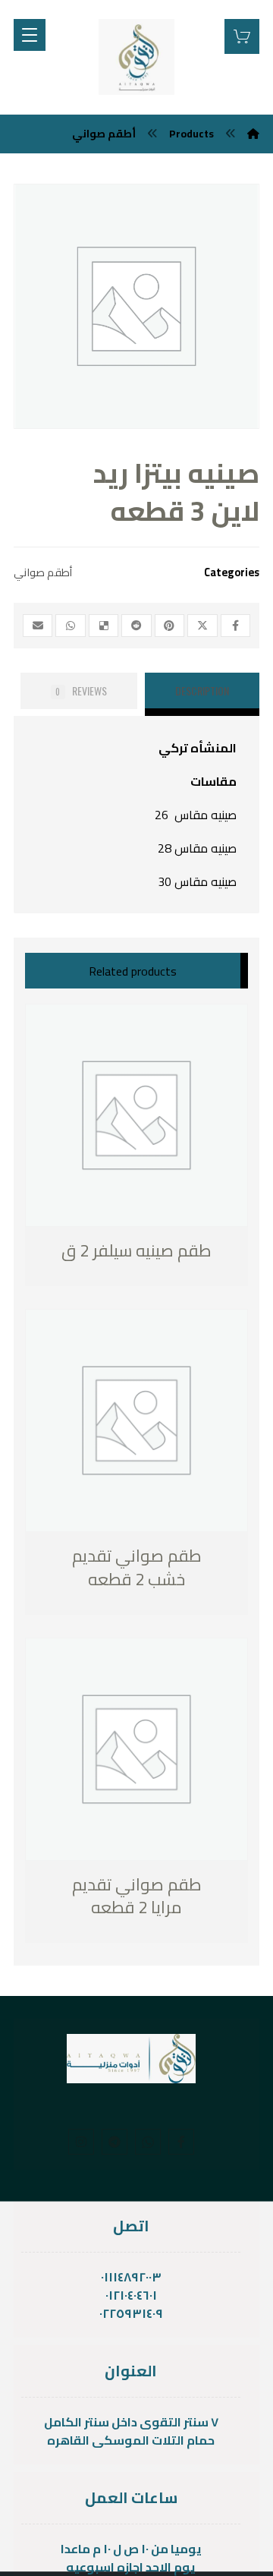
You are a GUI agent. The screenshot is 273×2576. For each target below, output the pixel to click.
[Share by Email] (38, 626)
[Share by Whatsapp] (70, 626)
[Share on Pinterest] (169, 626)
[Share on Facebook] (235, 626)
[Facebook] (181, 2142)
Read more (104, 1252)
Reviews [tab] (81, 691)
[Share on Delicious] (104, 626)
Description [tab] (202, 691)
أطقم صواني (43, 572)
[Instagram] (81, 2142)
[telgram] (115, 2142)
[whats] (148, 2142)
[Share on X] (202, 626)
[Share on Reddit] (136, 626)
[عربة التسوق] (242, 35)
